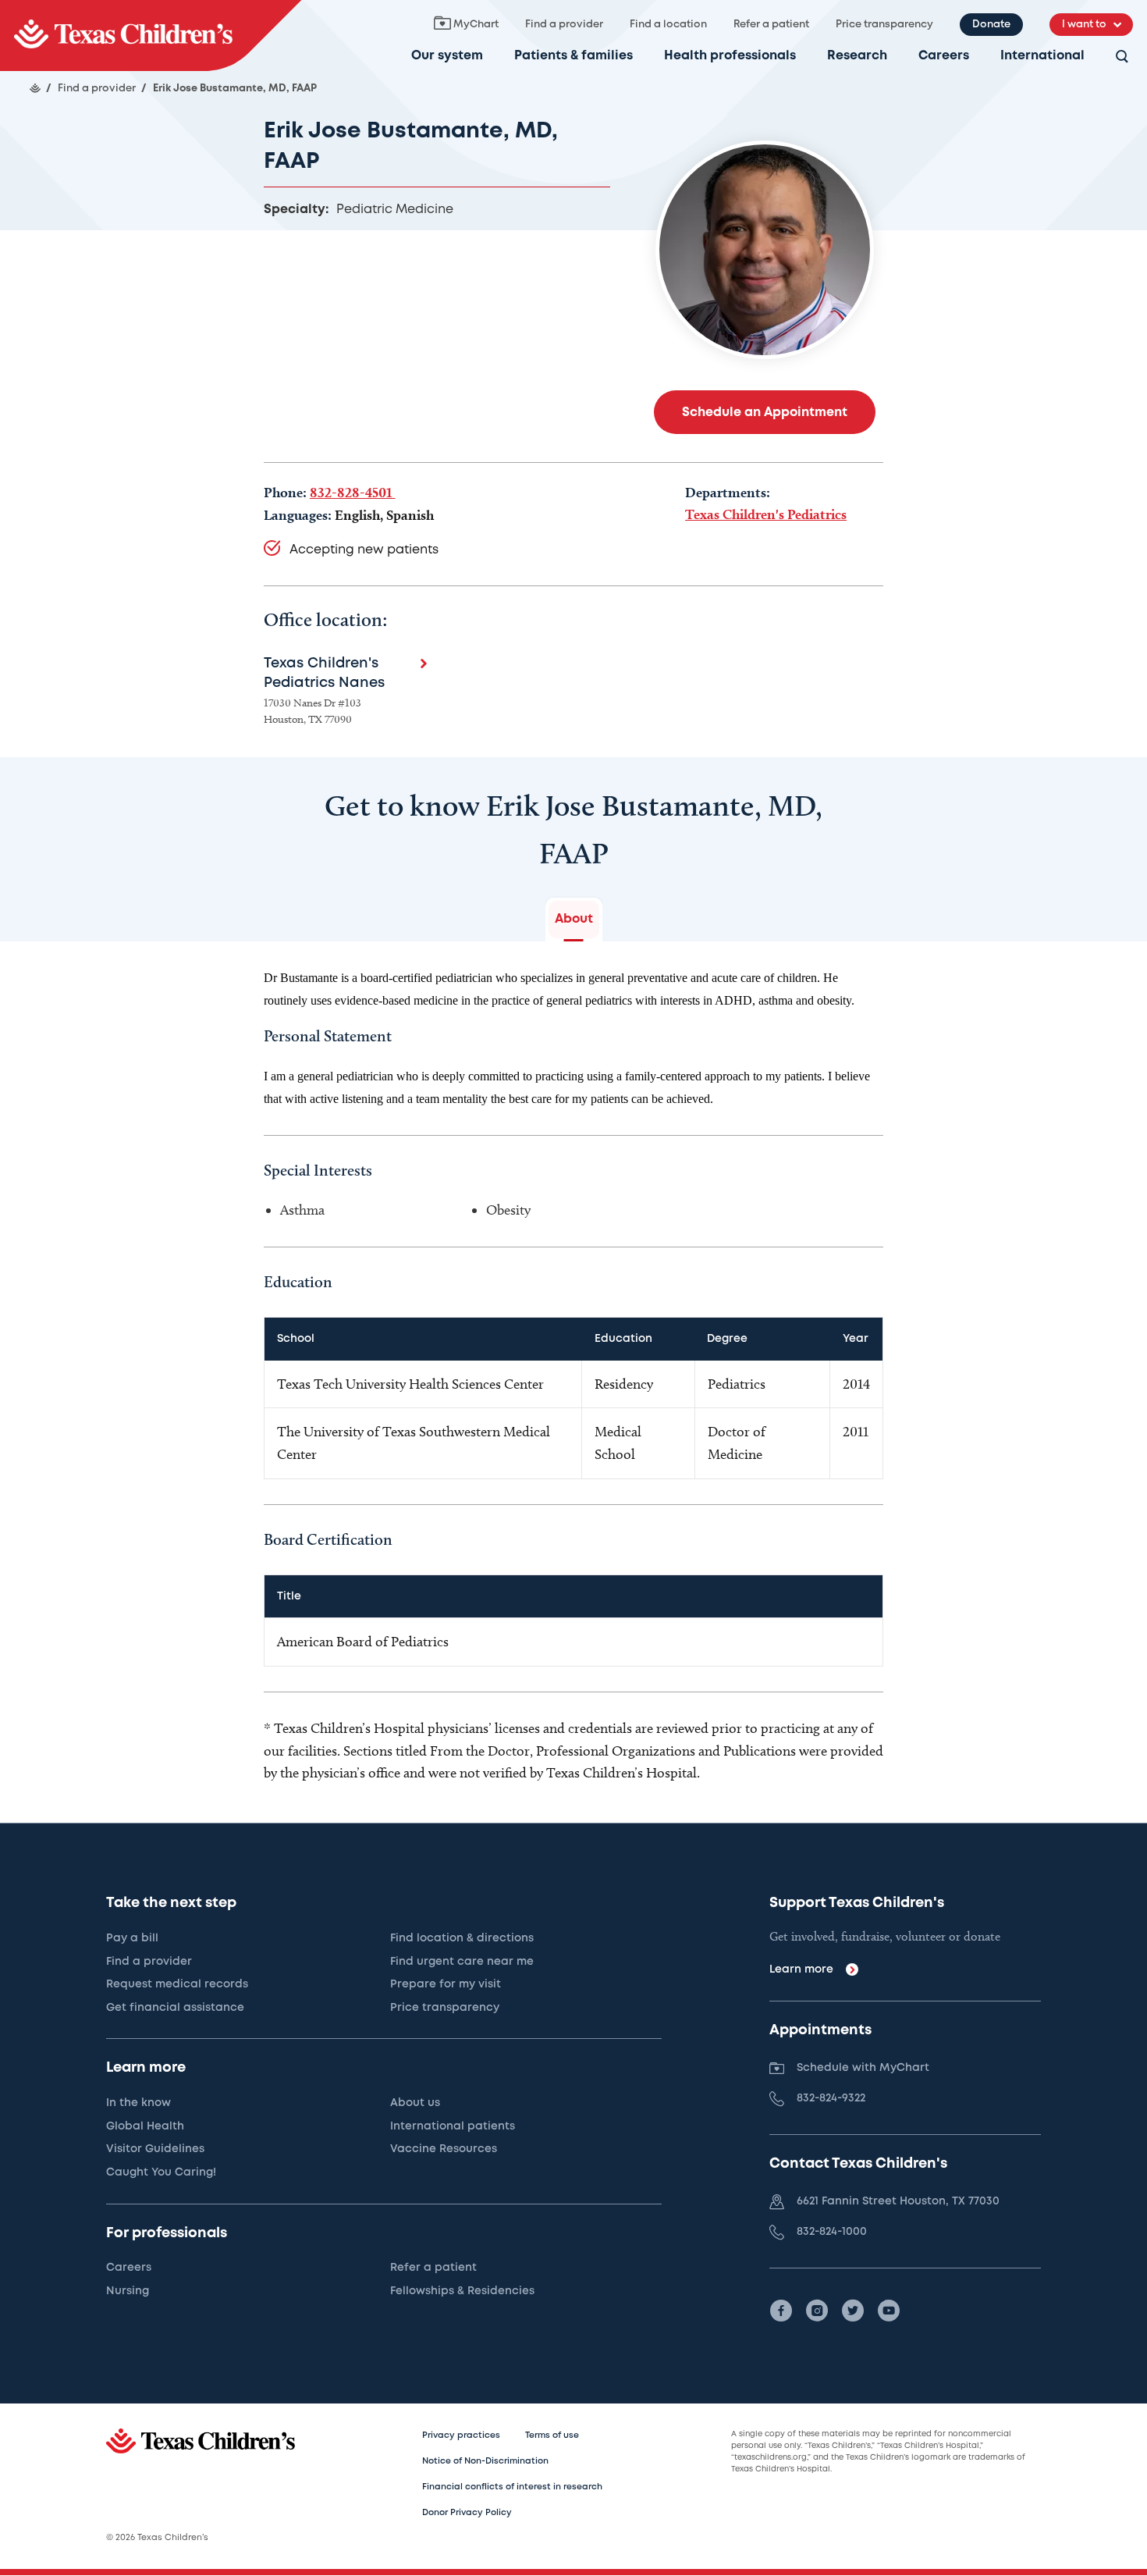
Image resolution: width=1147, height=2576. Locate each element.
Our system (447, 56)
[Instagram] (817, 2311)
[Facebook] (781, 2311)
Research (857, 56)
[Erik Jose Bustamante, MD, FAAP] (151, 36)
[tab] (574, 920)
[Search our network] (1122, 57)
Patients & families (573, 56)
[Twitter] (853, 2311)
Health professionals (730, 56)
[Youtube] (889, 2311)
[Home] (35, 88)
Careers (944, 56)
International (1042, 56)
